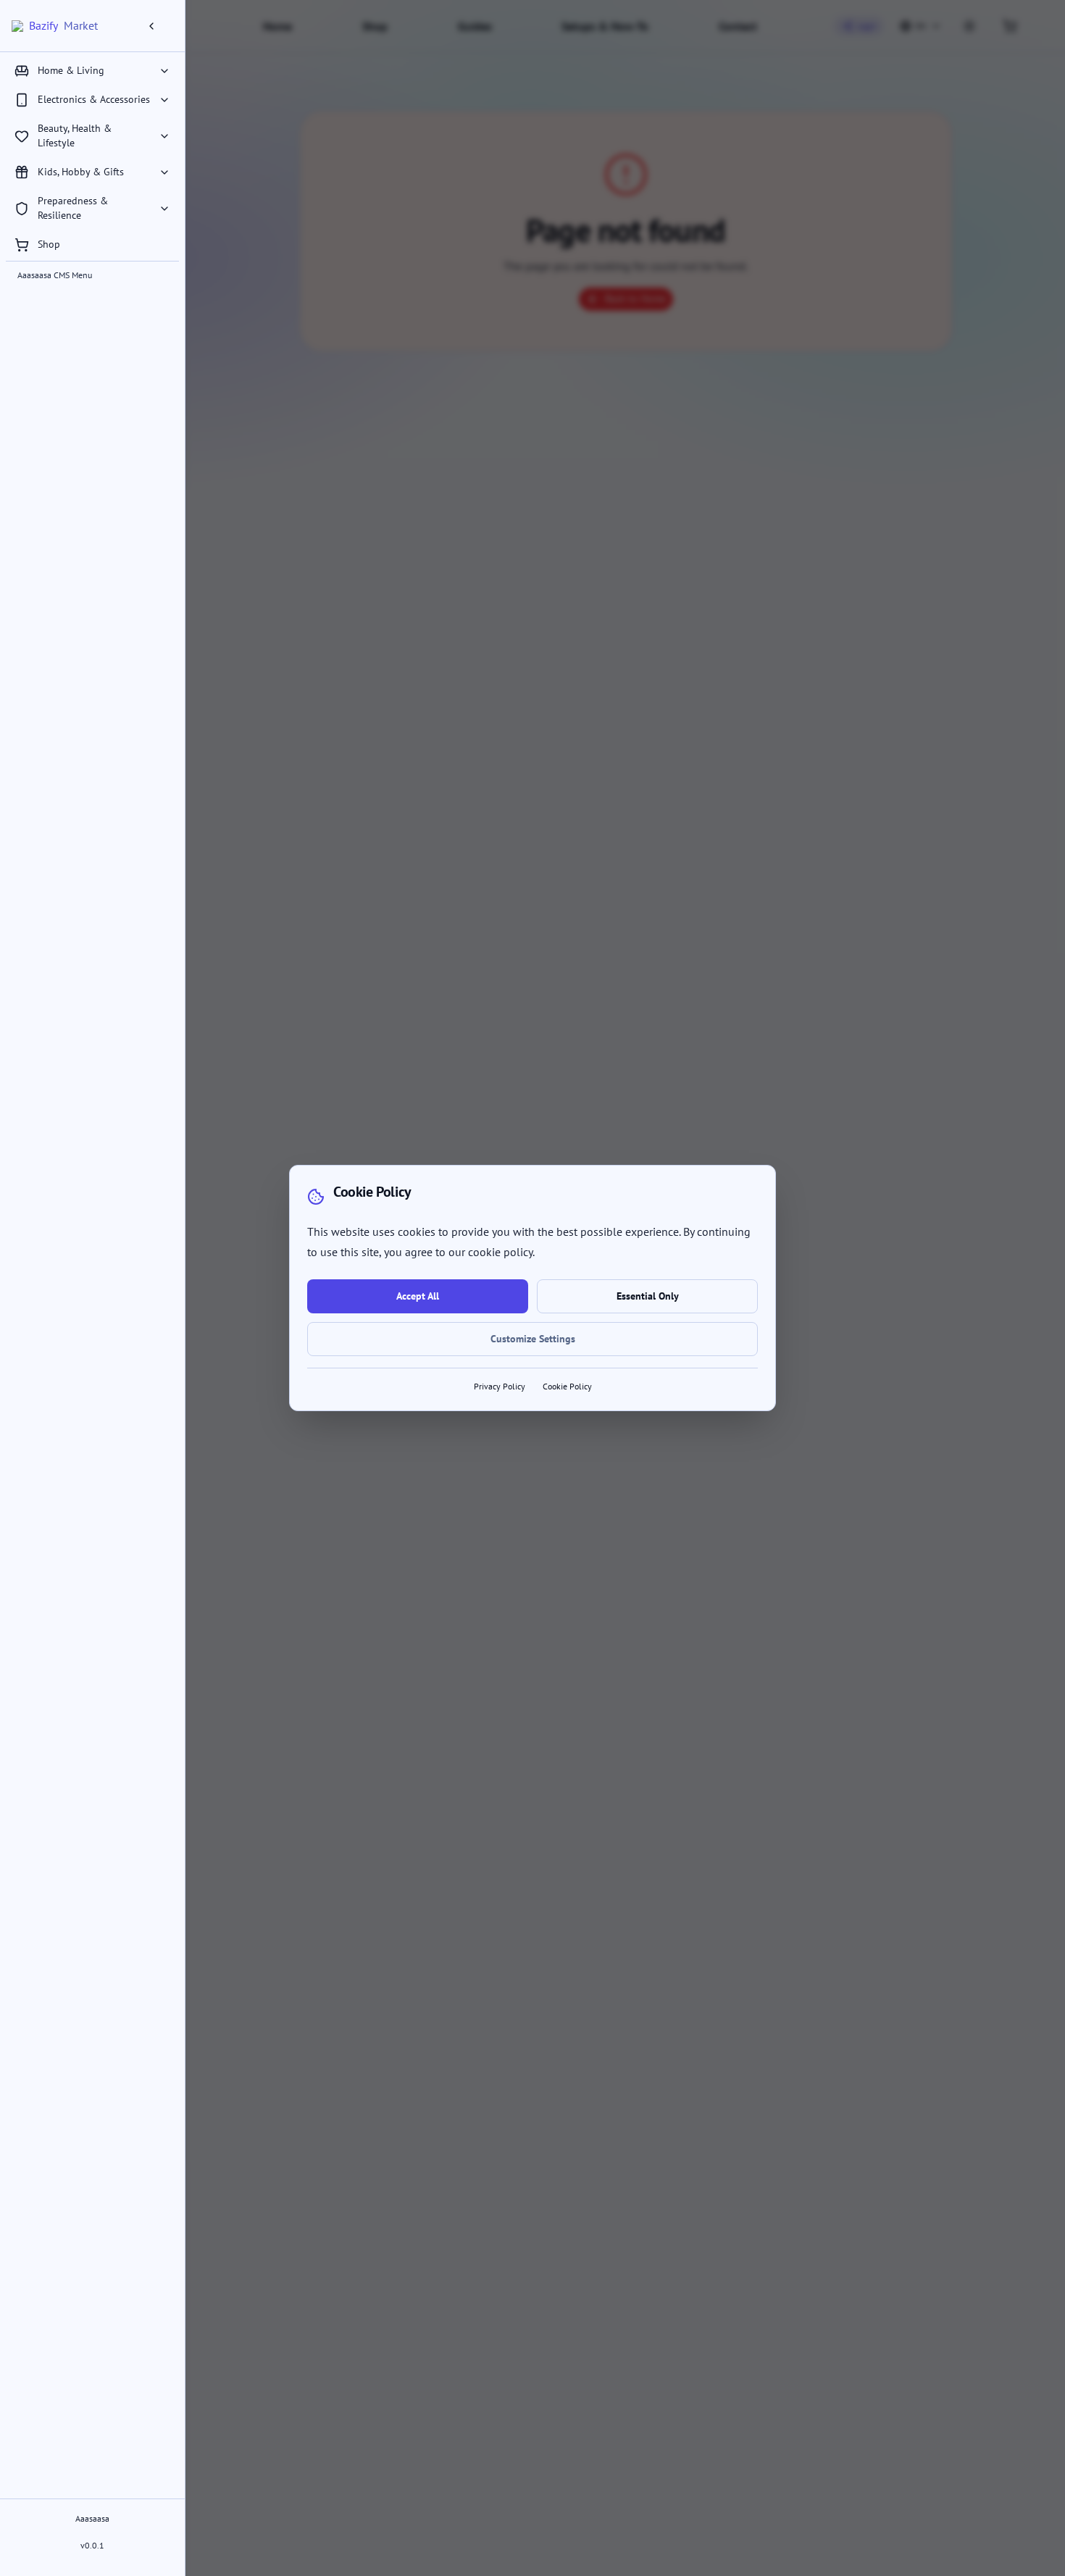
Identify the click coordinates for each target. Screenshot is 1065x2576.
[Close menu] (157, 26)
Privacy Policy (500, 1386)
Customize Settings (533, 1339)
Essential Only (648, 1296)
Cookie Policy (567, 1386)
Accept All (418, 1296)
